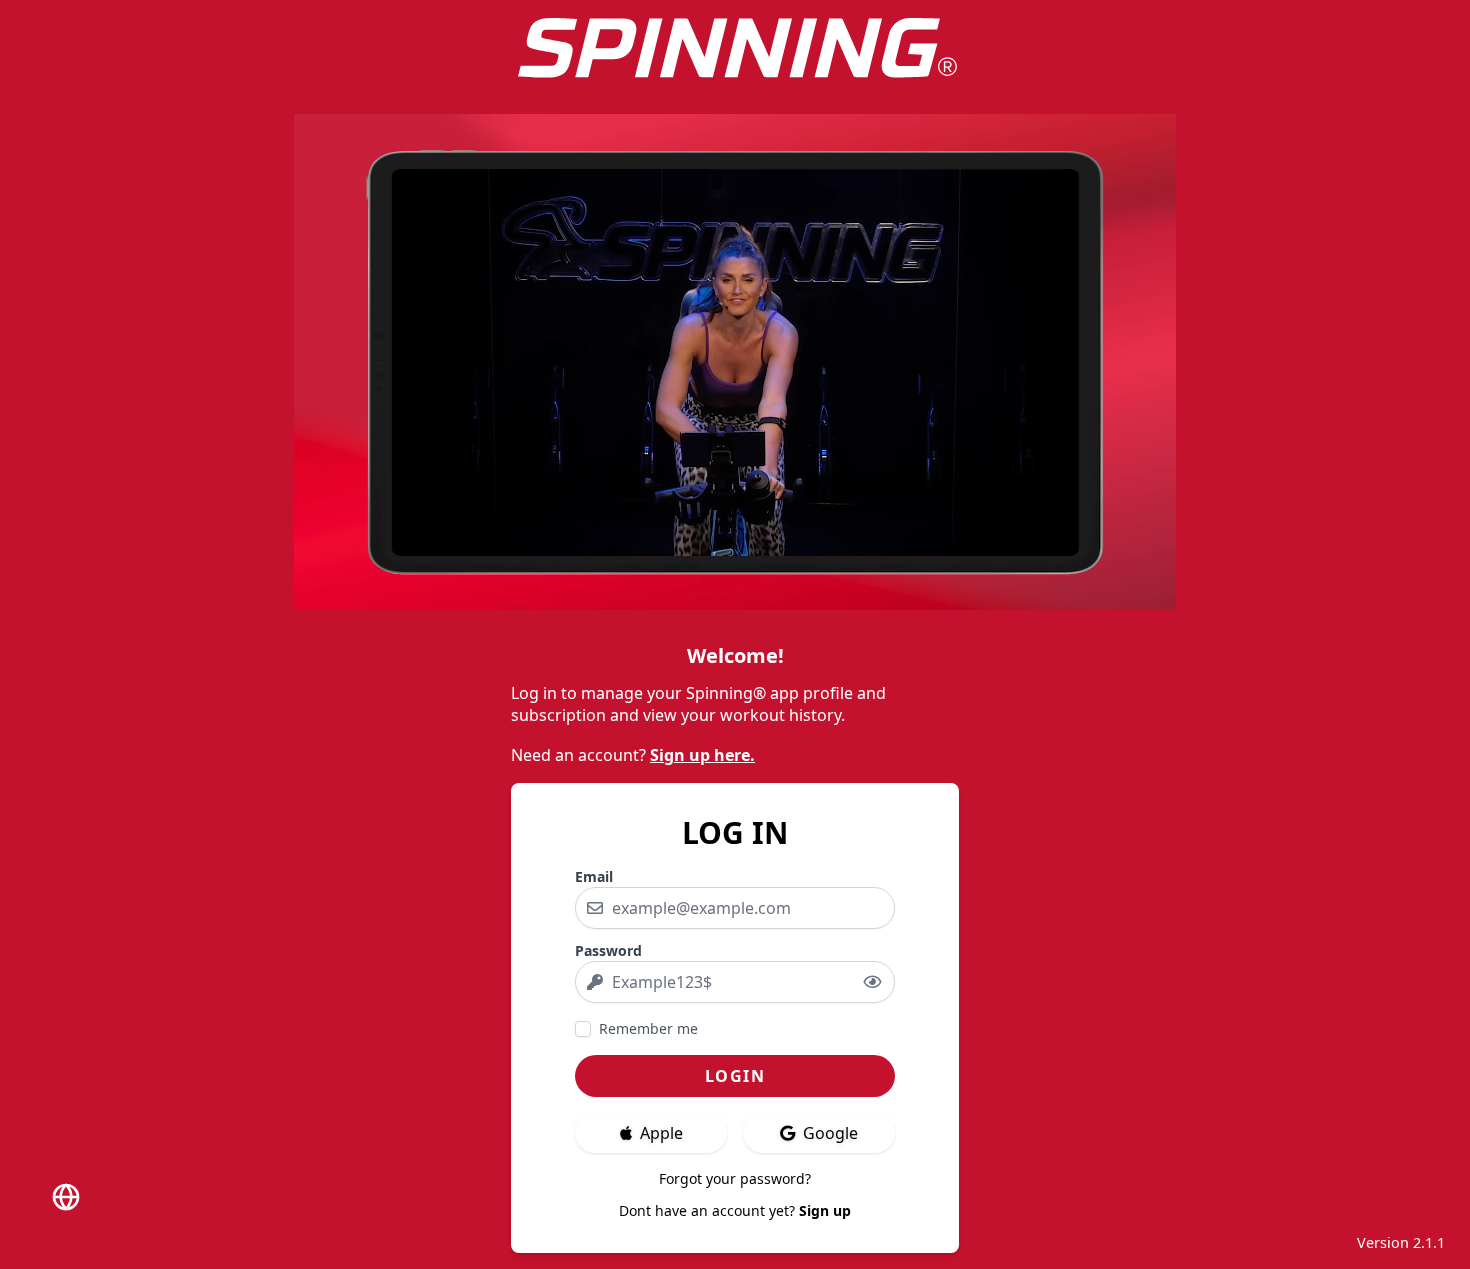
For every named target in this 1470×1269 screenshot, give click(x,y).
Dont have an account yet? (735, 1210)
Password (608, 950)
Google (830, 1133)
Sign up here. (702, 755)
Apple (661, 1133)
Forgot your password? (735, 1178)
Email (594, 876)
